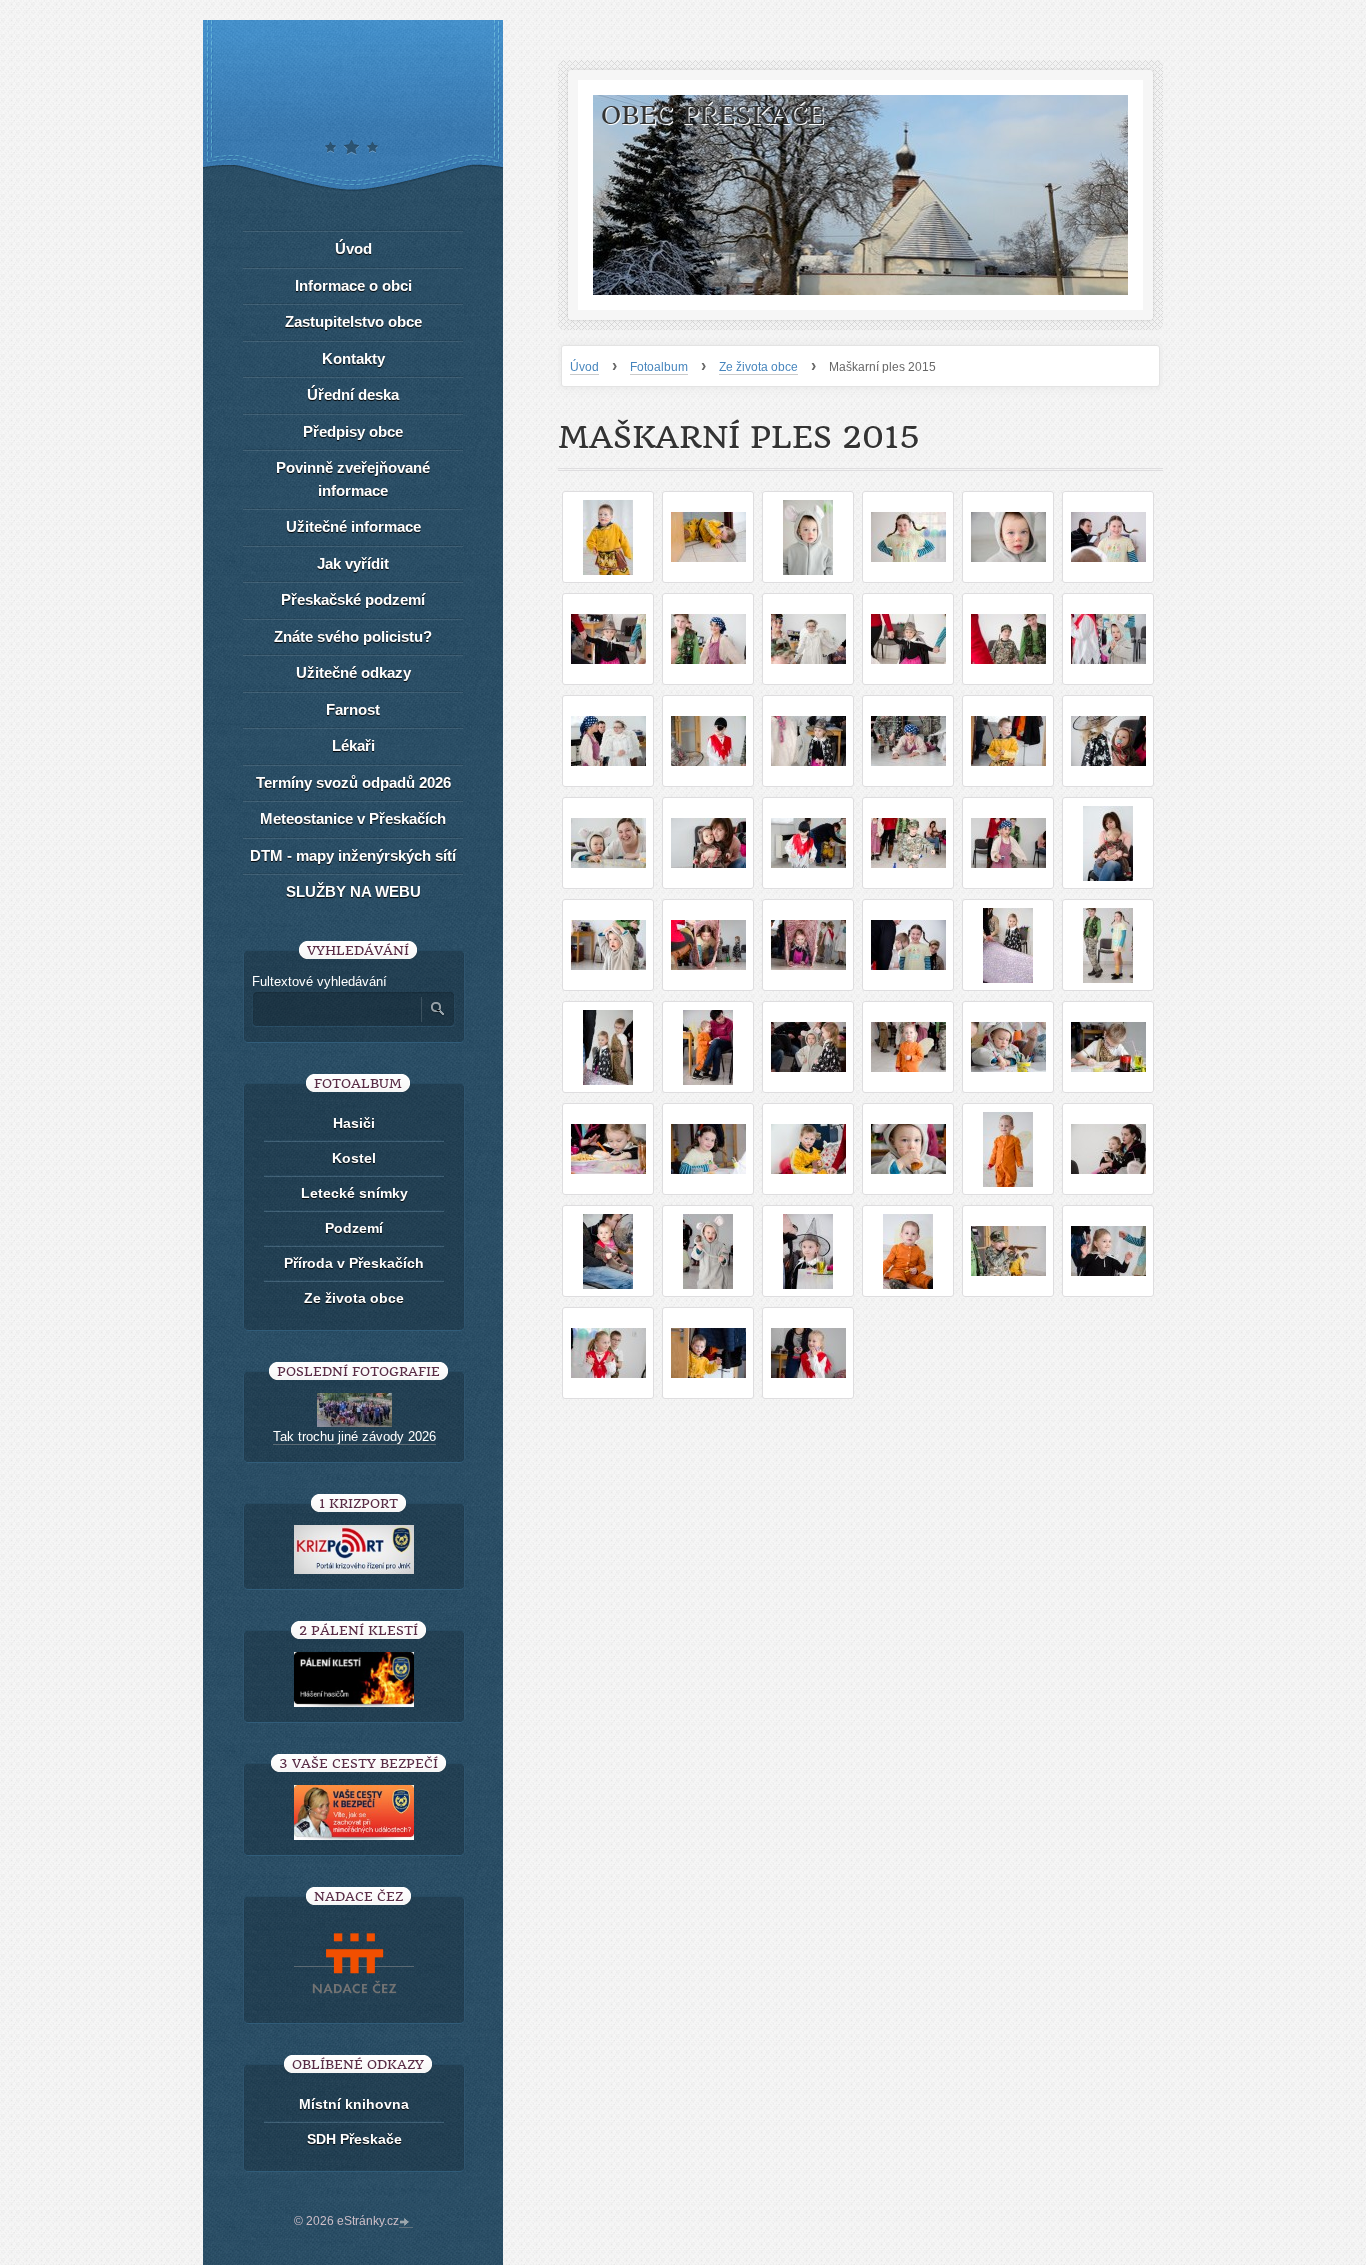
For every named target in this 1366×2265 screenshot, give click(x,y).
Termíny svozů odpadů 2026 (353, 782)
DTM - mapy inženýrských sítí (353, 855)
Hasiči (354, 1123)
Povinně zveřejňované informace (353, 479)
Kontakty (353, 358)
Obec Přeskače (712, 115)
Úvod (584, 367)
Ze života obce (758, 367)
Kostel (354, 1158)
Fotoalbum (659, 367)
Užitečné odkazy (353, 672)
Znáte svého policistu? (353, 636)
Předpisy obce (353, 431)
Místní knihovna (354, 2104)
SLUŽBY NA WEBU (353, 891)
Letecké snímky (354, 1193)
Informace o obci (353, 285)
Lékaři (353, 745)
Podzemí (354, 1228)
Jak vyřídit (353, 563)
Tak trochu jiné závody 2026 (354, 1436)
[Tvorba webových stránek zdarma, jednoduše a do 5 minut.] (406, 2223)
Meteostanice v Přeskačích (353, 818)
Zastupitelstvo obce (353, 321)
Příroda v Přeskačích (354, 1263)
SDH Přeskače (354, 2139)
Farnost (353, 709)
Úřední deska (353, 394)
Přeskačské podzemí (353, 599)
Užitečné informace (353, 526)
